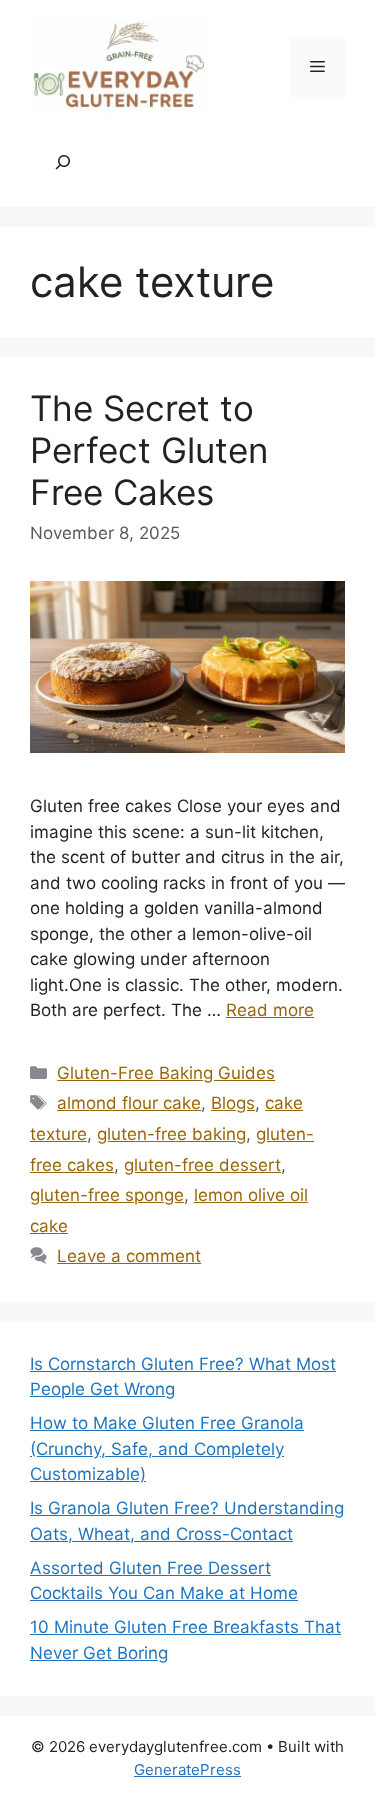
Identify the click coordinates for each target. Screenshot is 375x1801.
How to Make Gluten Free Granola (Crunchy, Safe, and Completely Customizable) (167, 1448)
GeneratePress (187, 1769)
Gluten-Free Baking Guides (166, 1073)
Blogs (233, 1103)
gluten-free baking (171, 1134)
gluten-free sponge (107, 1195)
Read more (270, 1010)
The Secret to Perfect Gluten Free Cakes (149, 450)
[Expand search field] (63, 163)
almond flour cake (129, 1103)
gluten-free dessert (202, 1165)
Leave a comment (129, 1256)
